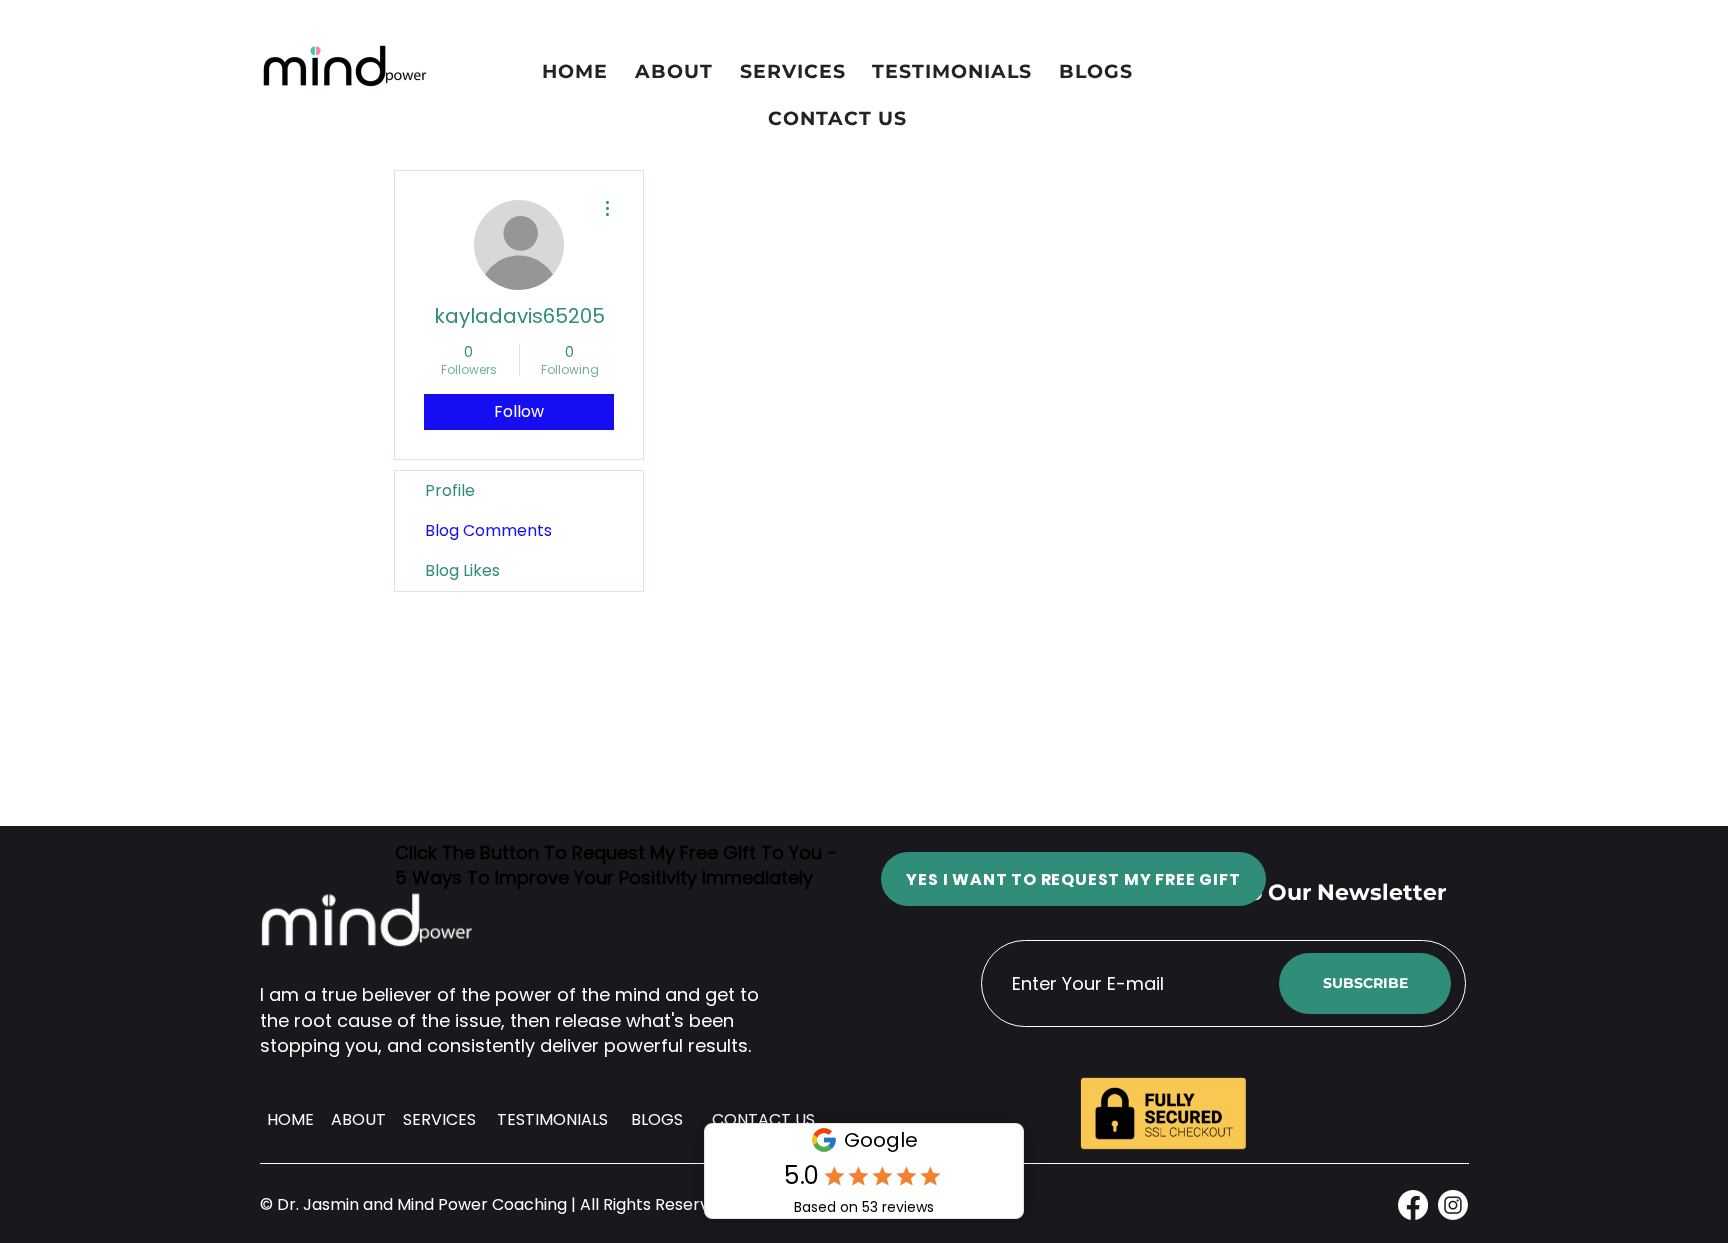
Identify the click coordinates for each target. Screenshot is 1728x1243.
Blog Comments (488, 530)
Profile (450, 490)
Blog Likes (462, 570)
